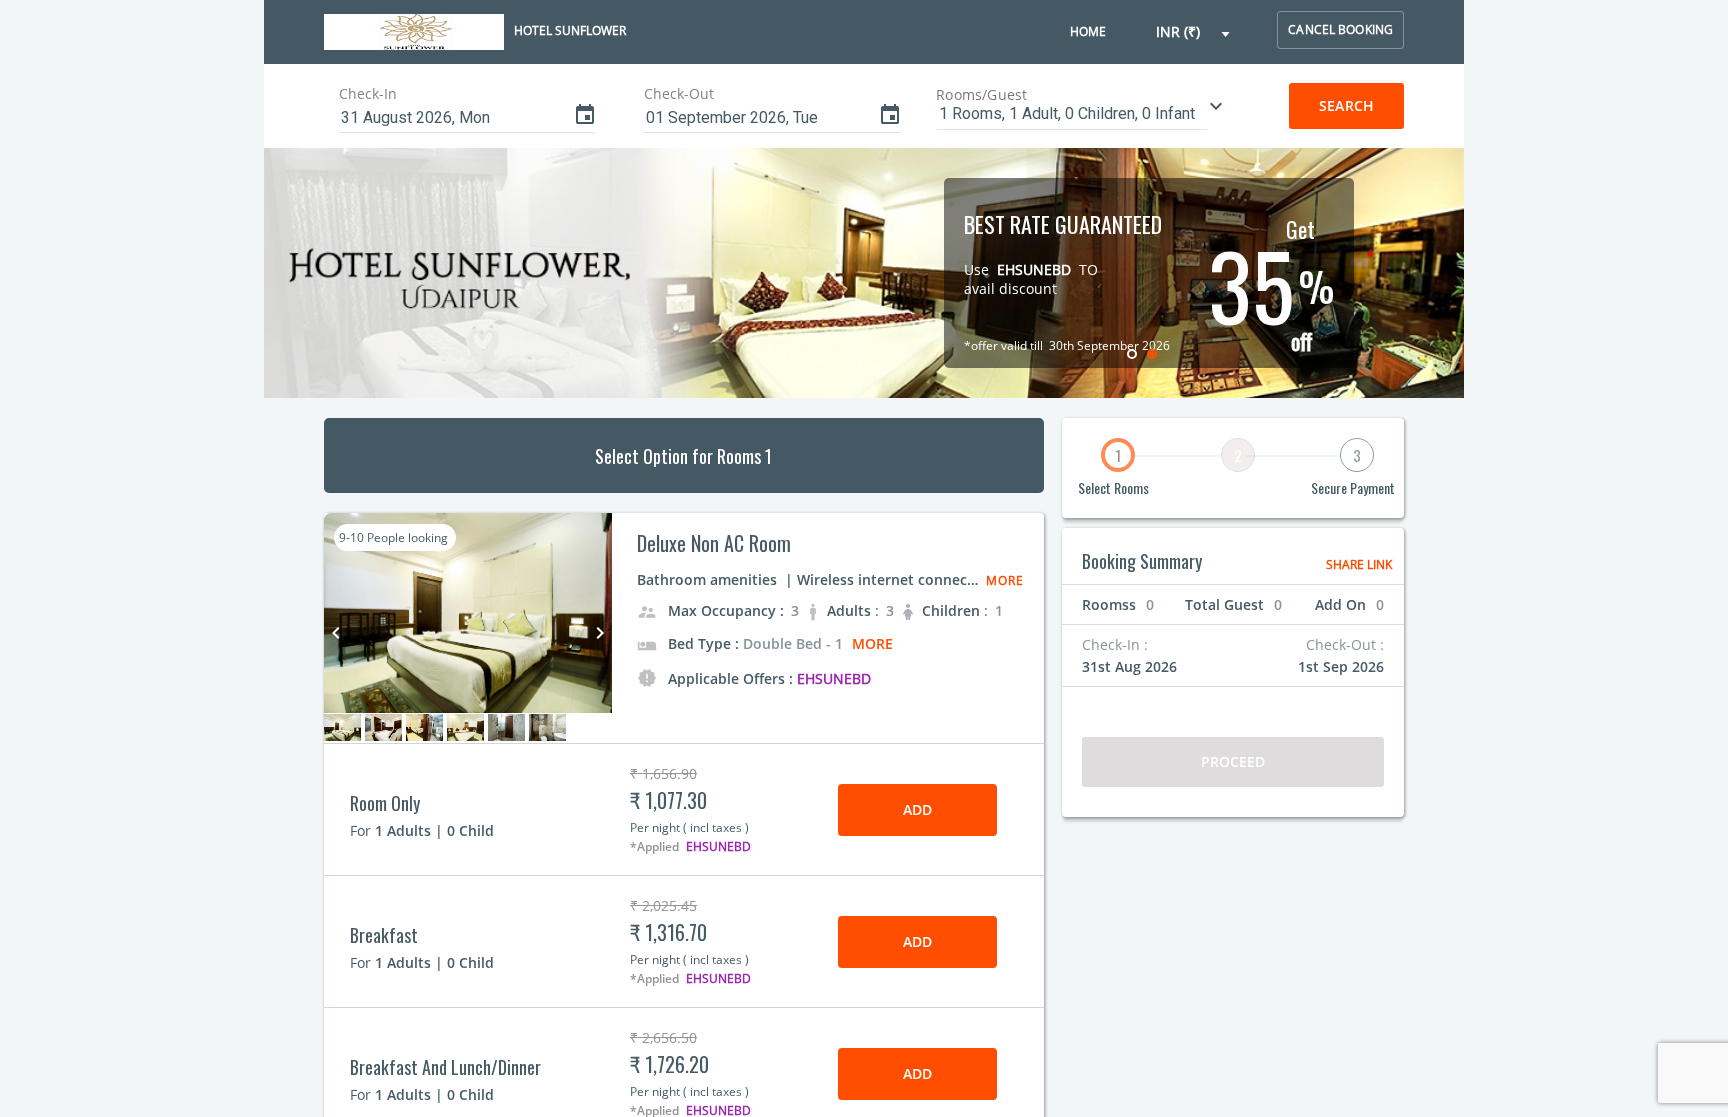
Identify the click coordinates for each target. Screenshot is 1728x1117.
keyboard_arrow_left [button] (336, 633)
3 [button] (1357, 455)
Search (1346, 105)
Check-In (368, 93)
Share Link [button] (1359, 564)
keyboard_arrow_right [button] (600, 633)
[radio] (1134, 353)
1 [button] (1118, 455)
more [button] (872, 643)
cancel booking (1340, 29)
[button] (1194, 32)
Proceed (1233, 761)
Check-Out (679, 93)
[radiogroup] (1144, 353)
